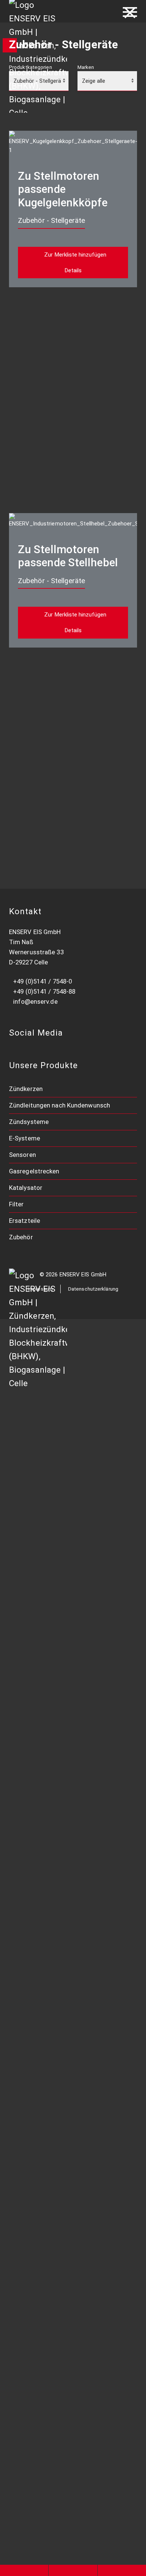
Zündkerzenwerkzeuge (48, 1456)
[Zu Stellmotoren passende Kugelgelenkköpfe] (73, 142)
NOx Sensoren (35, 1868)
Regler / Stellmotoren (46, 1966)
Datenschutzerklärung (93, 1289)
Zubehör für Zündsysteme (53, 2318)
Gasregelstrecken (34, 1171)
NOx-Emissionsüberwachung (56, 1672)
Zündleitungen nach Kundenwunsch (60, 1105)
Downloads (31, 2338)
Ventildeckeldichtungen (50, 2122)
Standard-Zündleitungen (50, 1554)
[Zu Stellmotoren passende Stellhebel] (73, 520)
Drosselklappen (37, 1946)
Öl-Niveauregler (37, 1711)
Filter (16, 1204)
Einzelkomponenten (44, 2142)
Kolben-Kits (31, 2181)
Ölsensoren (31, 1888)
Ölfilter (25, 2044)
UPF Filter (29, 2083)
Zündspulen (32, 1535)
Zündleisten (32, 1574)
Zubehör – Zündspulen (47, 1633)
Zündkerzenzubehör (44, 1476)
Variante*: (32, 310)
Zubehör (21, 1237)
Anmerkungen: (37, 370)
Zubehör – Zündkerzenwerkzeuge (64, 2279)
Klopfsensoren (36, 1848)
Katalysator (26, 1188)
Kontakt (26, 2416)
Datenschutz (33, 2436)
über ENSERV (36, 2358)
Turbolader (31, 2161)
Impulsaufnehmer (40, 1809)
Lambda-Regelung (41, 1731)
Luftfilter (28, 2024)
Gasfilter (27, 2063)
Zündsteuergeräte (42, 1593)
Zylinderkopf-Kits (40, 2201)
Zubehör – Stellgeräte (48, 2260)
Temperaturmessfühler (48, 1829)
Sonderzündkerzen (42, 1437)
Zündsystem (33, 1613)
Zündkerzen (26, 1089)
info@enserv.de (35, 1001)
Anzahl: (29, 340)
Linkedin (28, 2456)
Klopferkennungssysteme (52, 1691)
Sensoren (22, 1155)
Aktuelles (28, 2397)
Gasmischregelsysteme (49, 1770)
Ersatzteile (25, 1221)
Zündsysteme (29, 1122)
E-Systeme (25, 1138)
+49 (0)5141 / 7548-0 (42, 981)
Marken (86, 67)
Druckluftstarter (39, 2220)
